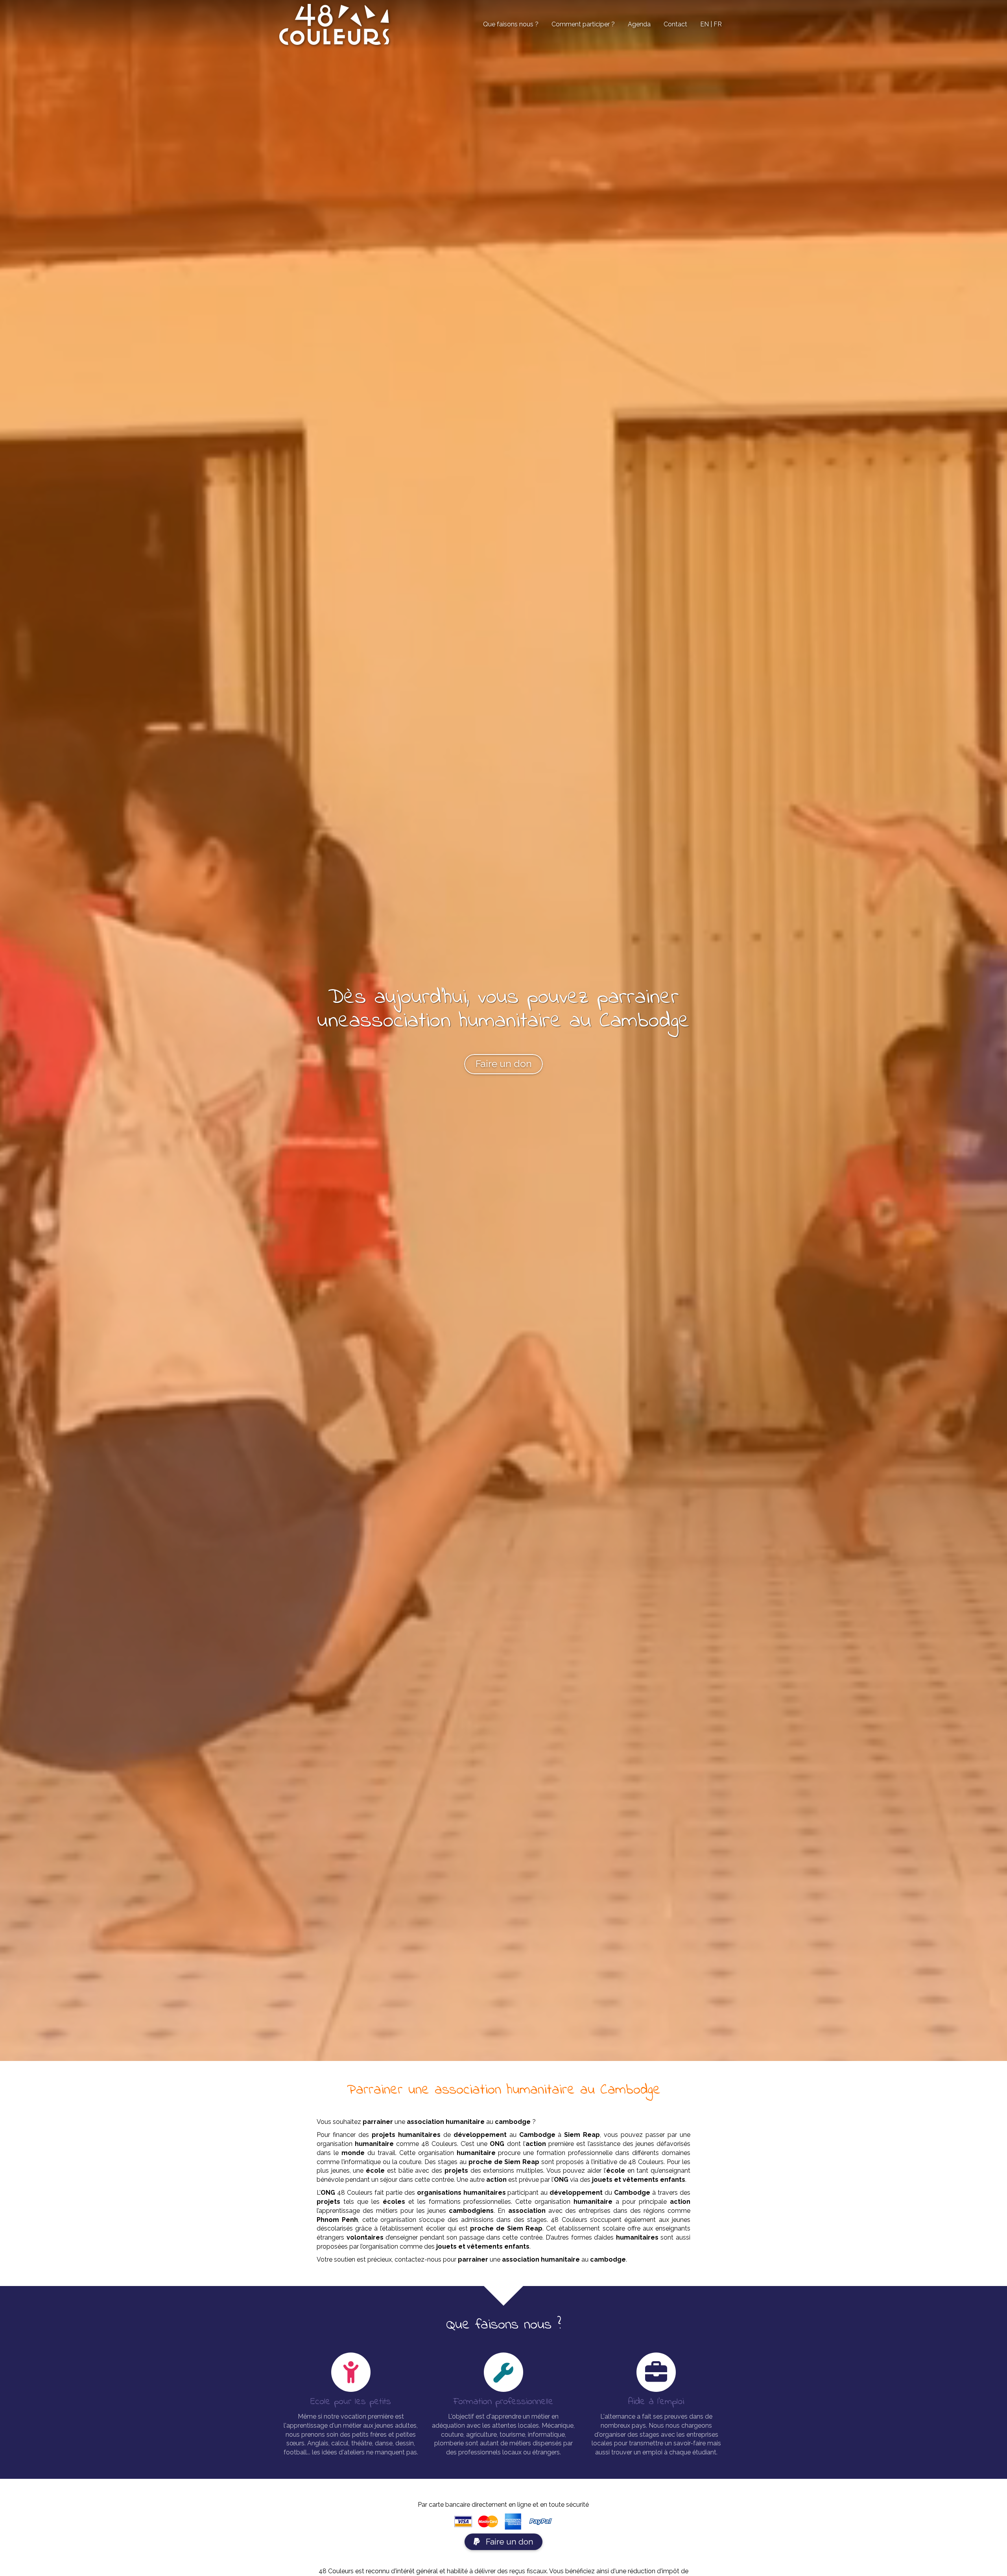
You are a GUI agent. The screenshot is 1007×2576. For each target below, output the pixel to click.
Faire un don (509, 2542)
